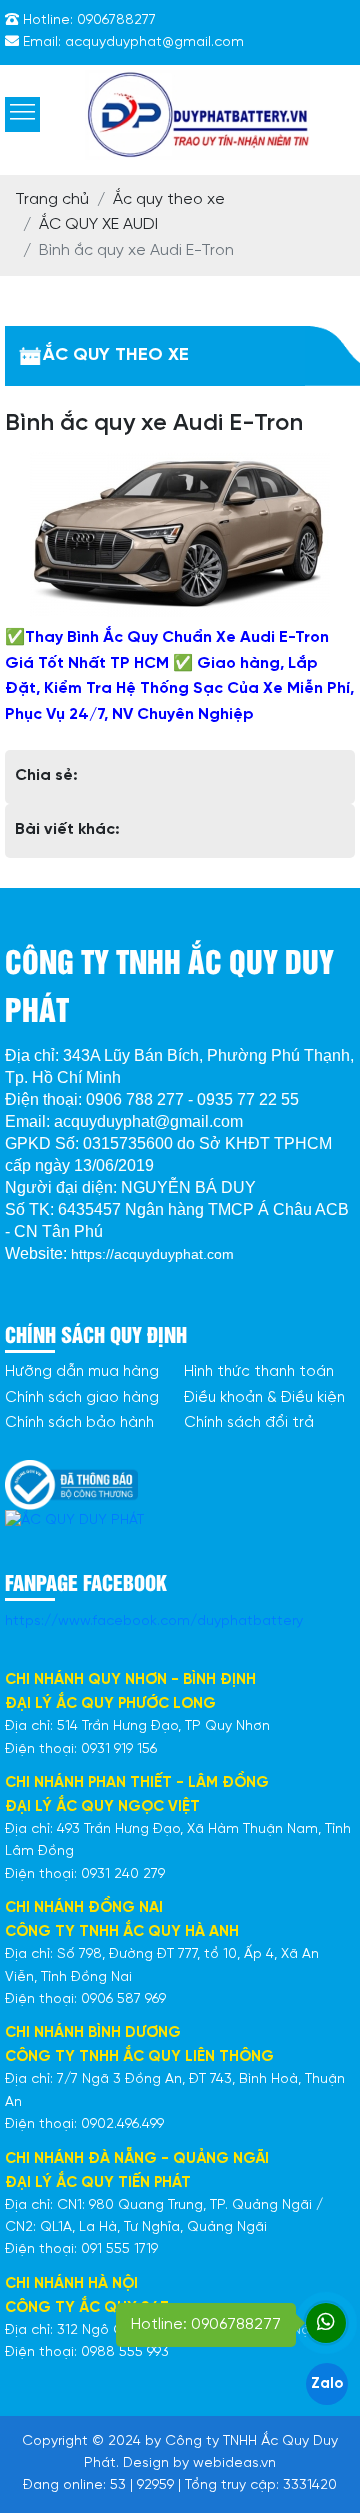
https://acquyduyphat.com (152, 1254)
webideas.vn (234, 2463)
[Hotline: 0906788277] (326, 2323)
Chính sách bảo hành (79, 1423)
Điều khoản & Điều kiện (264, 1398)
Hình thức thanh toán (259, 1372)
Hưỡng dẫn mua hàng (82, 1372)
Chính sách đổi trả (249, 1423)
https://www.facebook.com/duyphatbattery (154, 1621)
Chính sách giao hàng (82, 1398)
